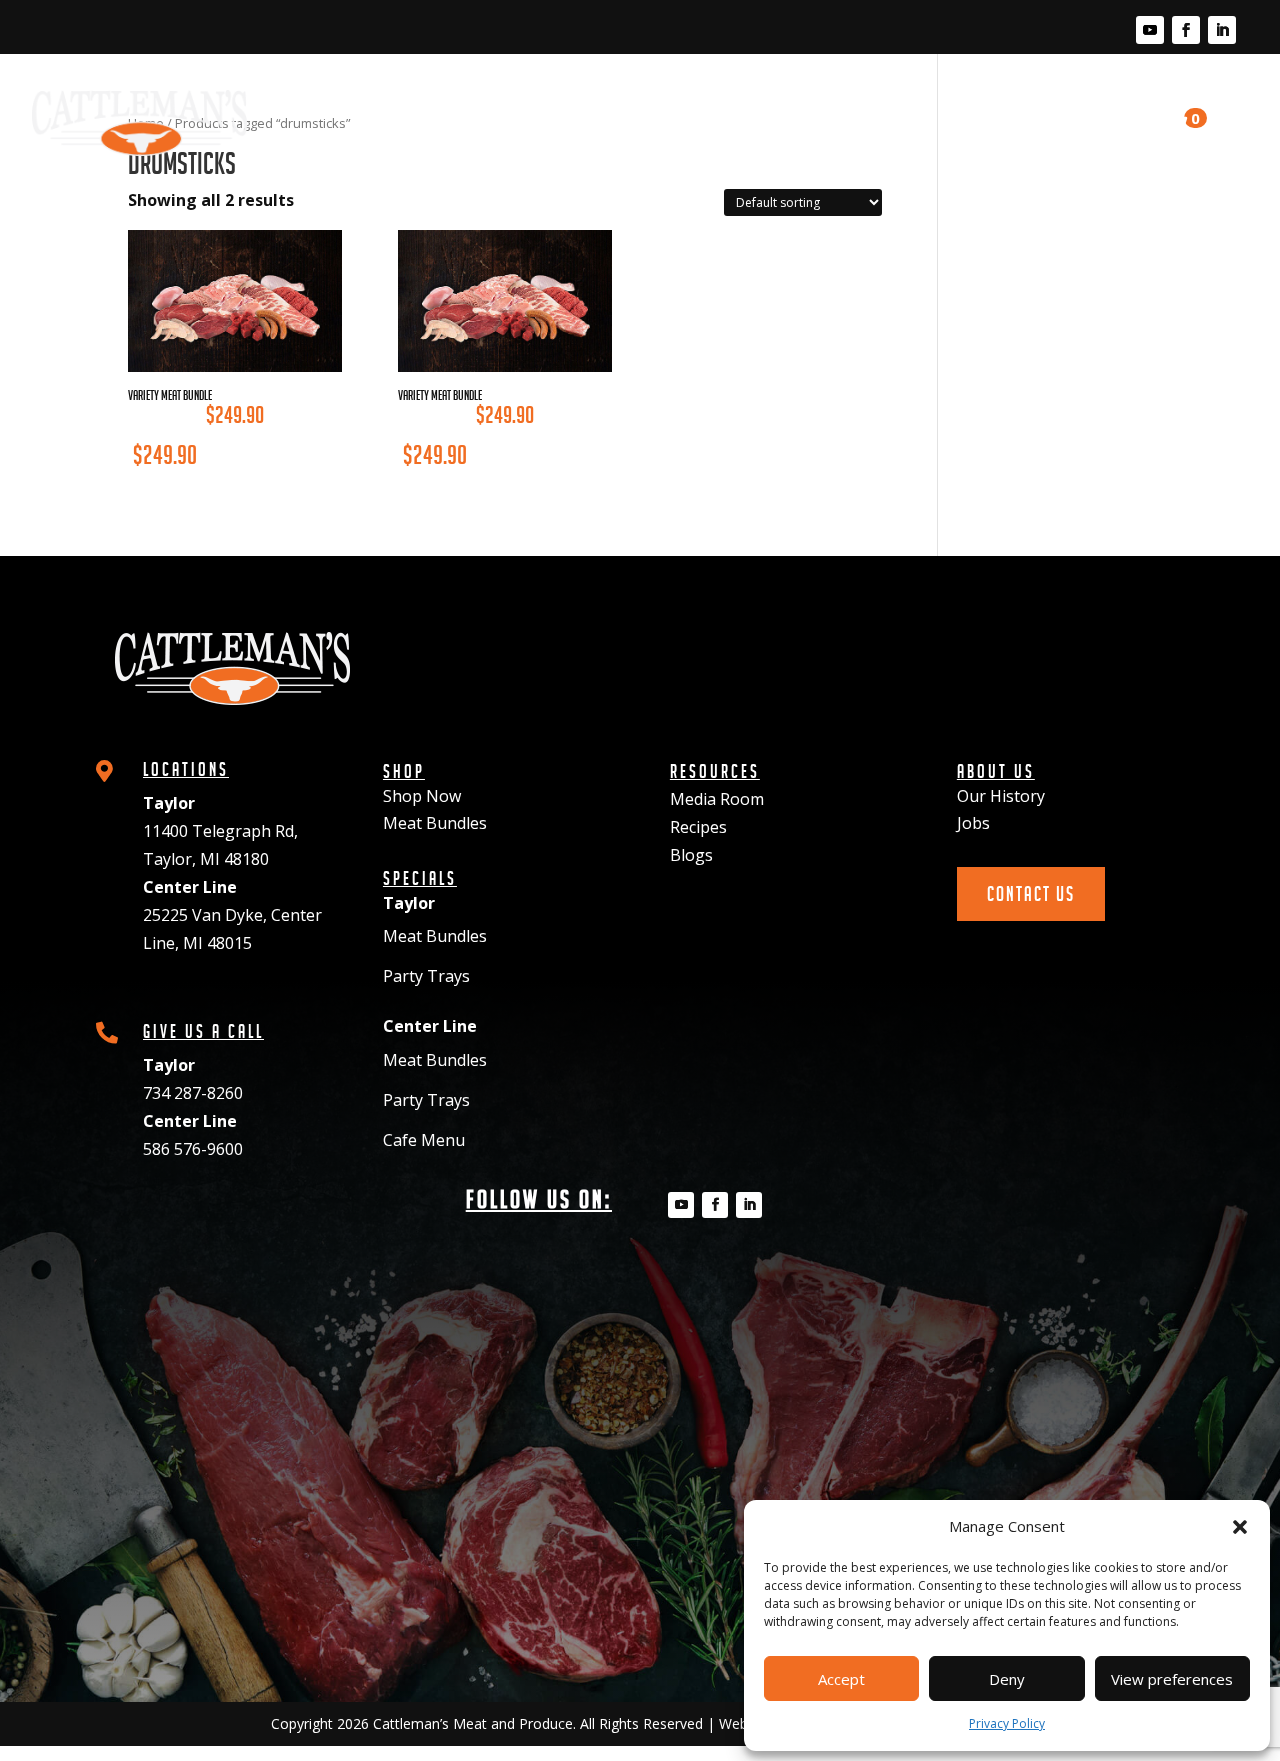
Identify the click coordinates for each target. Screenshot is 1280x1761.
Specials (586, 105)
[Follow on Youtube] (1150, 30)
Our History (1001, 796)
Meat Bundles (435, 823)
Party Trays (426, 976)
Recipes (804, 105)
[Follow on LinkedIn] (1222, 30)
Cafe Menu (424, 1140)
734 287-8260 (193, 1093)
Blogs (691, 855)
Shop (391, 105)
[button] (1240, 1527)
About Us (974, 105)
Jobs (973, 823)
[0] (1170, 123)
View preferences (1172, 1679)
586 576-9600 (193, 1149)
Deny (1007, 1679)
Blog (887, 105)
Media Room (697, 105)
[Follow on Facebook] (1186, 30)
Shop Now (422, 796)
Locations (482, 105)
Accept (841, 1679)
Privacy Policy (1007, 1723)
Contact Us (1095, 114)
